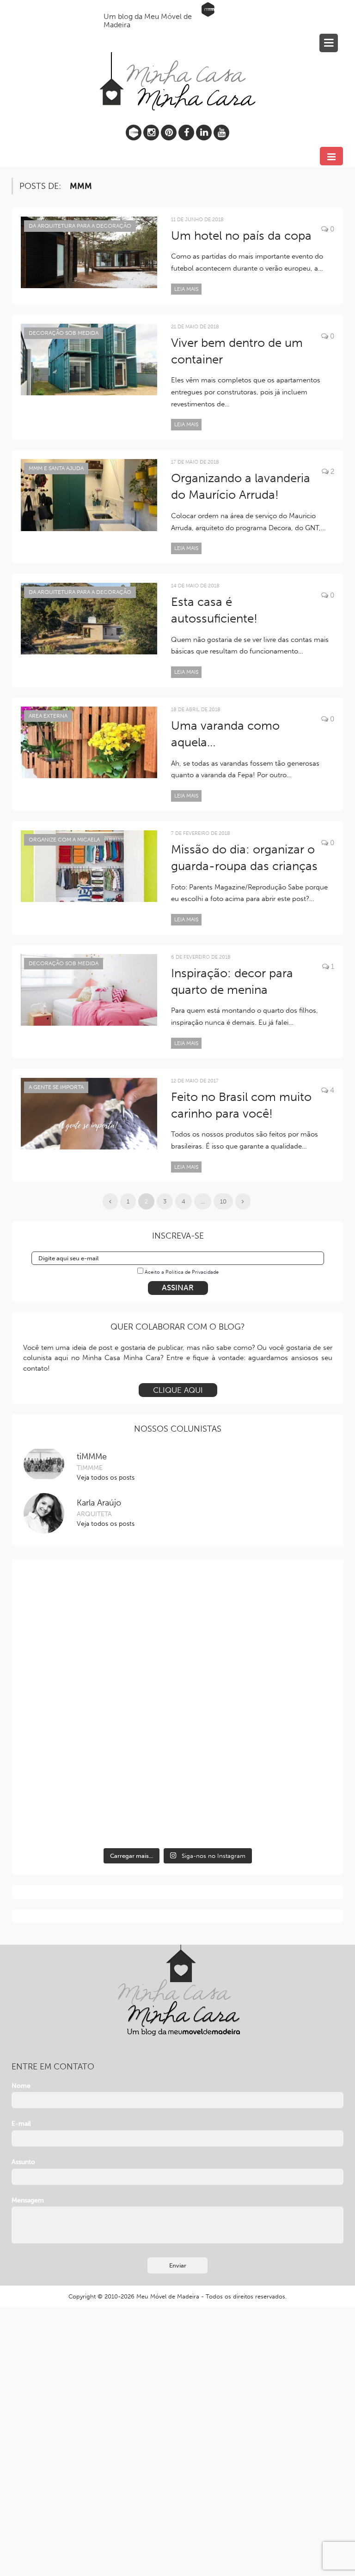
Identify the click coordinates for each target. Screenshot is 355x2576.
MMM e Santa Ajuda (56, 468)
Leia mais (186, 289)
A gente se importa (56, 1087)
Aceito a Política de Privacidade (182, 1272)
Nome (21, 2086)
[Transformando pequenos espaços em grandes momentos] (257, 1798)
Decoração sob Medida (64, 333)
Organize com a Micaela (64, 840)
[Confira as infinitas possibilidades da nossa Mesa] (99, 1618)
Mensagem (28, 2200)
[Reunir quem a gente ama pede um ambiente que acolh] (99, 1708)
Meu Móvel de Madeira (168, 2296)
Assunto (23, 2162)
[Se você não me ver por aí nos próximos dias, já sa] (257, 1708)
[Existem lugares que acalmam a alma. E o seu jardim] (99, 1798)
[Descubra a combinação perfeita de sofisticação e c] (257, 1618)
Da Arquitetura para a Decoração (80, 226)
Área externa (48, 716)
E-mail (21, 2124)
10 (223, 1201)
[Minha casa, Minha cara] (177, 60)
